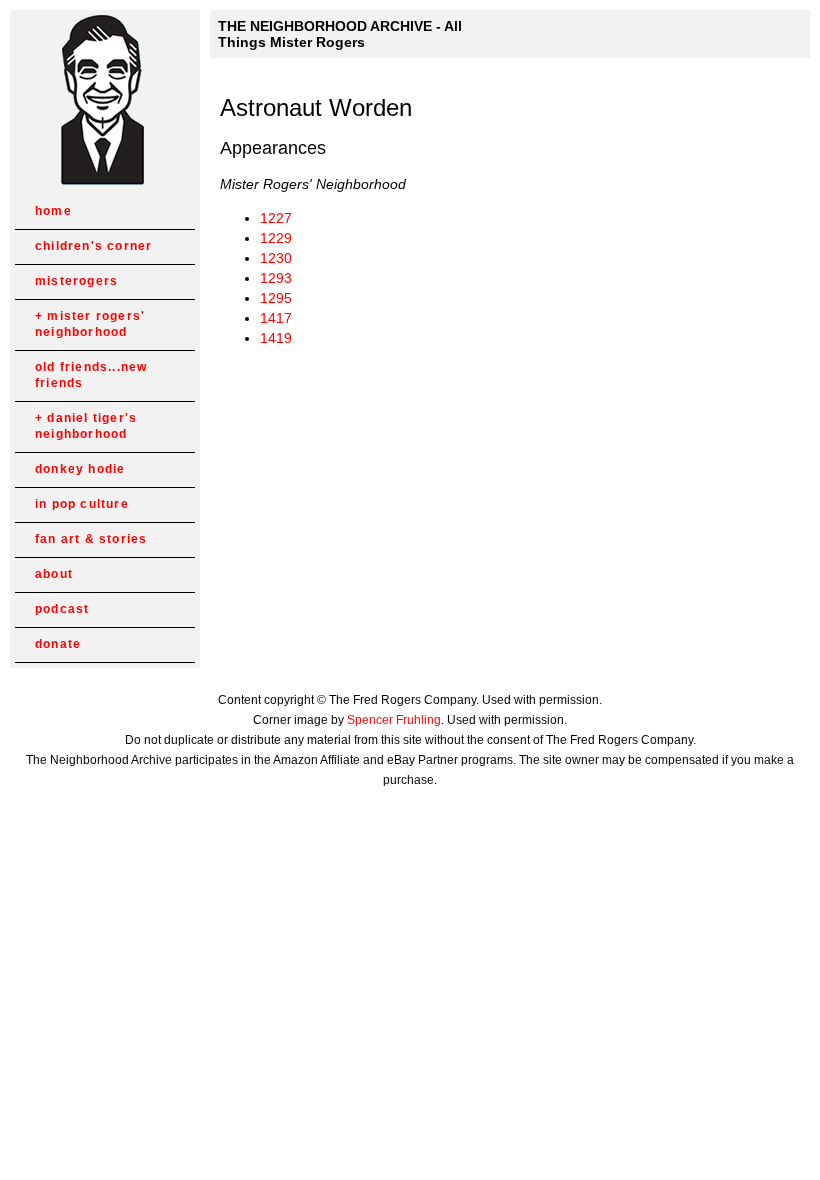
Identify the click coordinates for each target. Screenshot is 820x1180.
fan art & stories (91, 539)
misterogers (76, 281)
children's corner (93, 246)
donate (58, 644)
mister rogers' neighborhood (90, 324)
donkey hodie (80, 469)
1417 (276, 318)
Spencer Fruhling (394, 720)
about (54, 574)
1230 (276, 258)
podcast (62, 609)
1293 (276, 278)
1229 (276, 238)
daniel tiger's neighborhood (86, 426)
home (53, 211)
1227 (276, 218)
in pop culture (82, 504)
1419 (276, 338)
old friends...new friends (91, 375)
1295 (276, 298)
